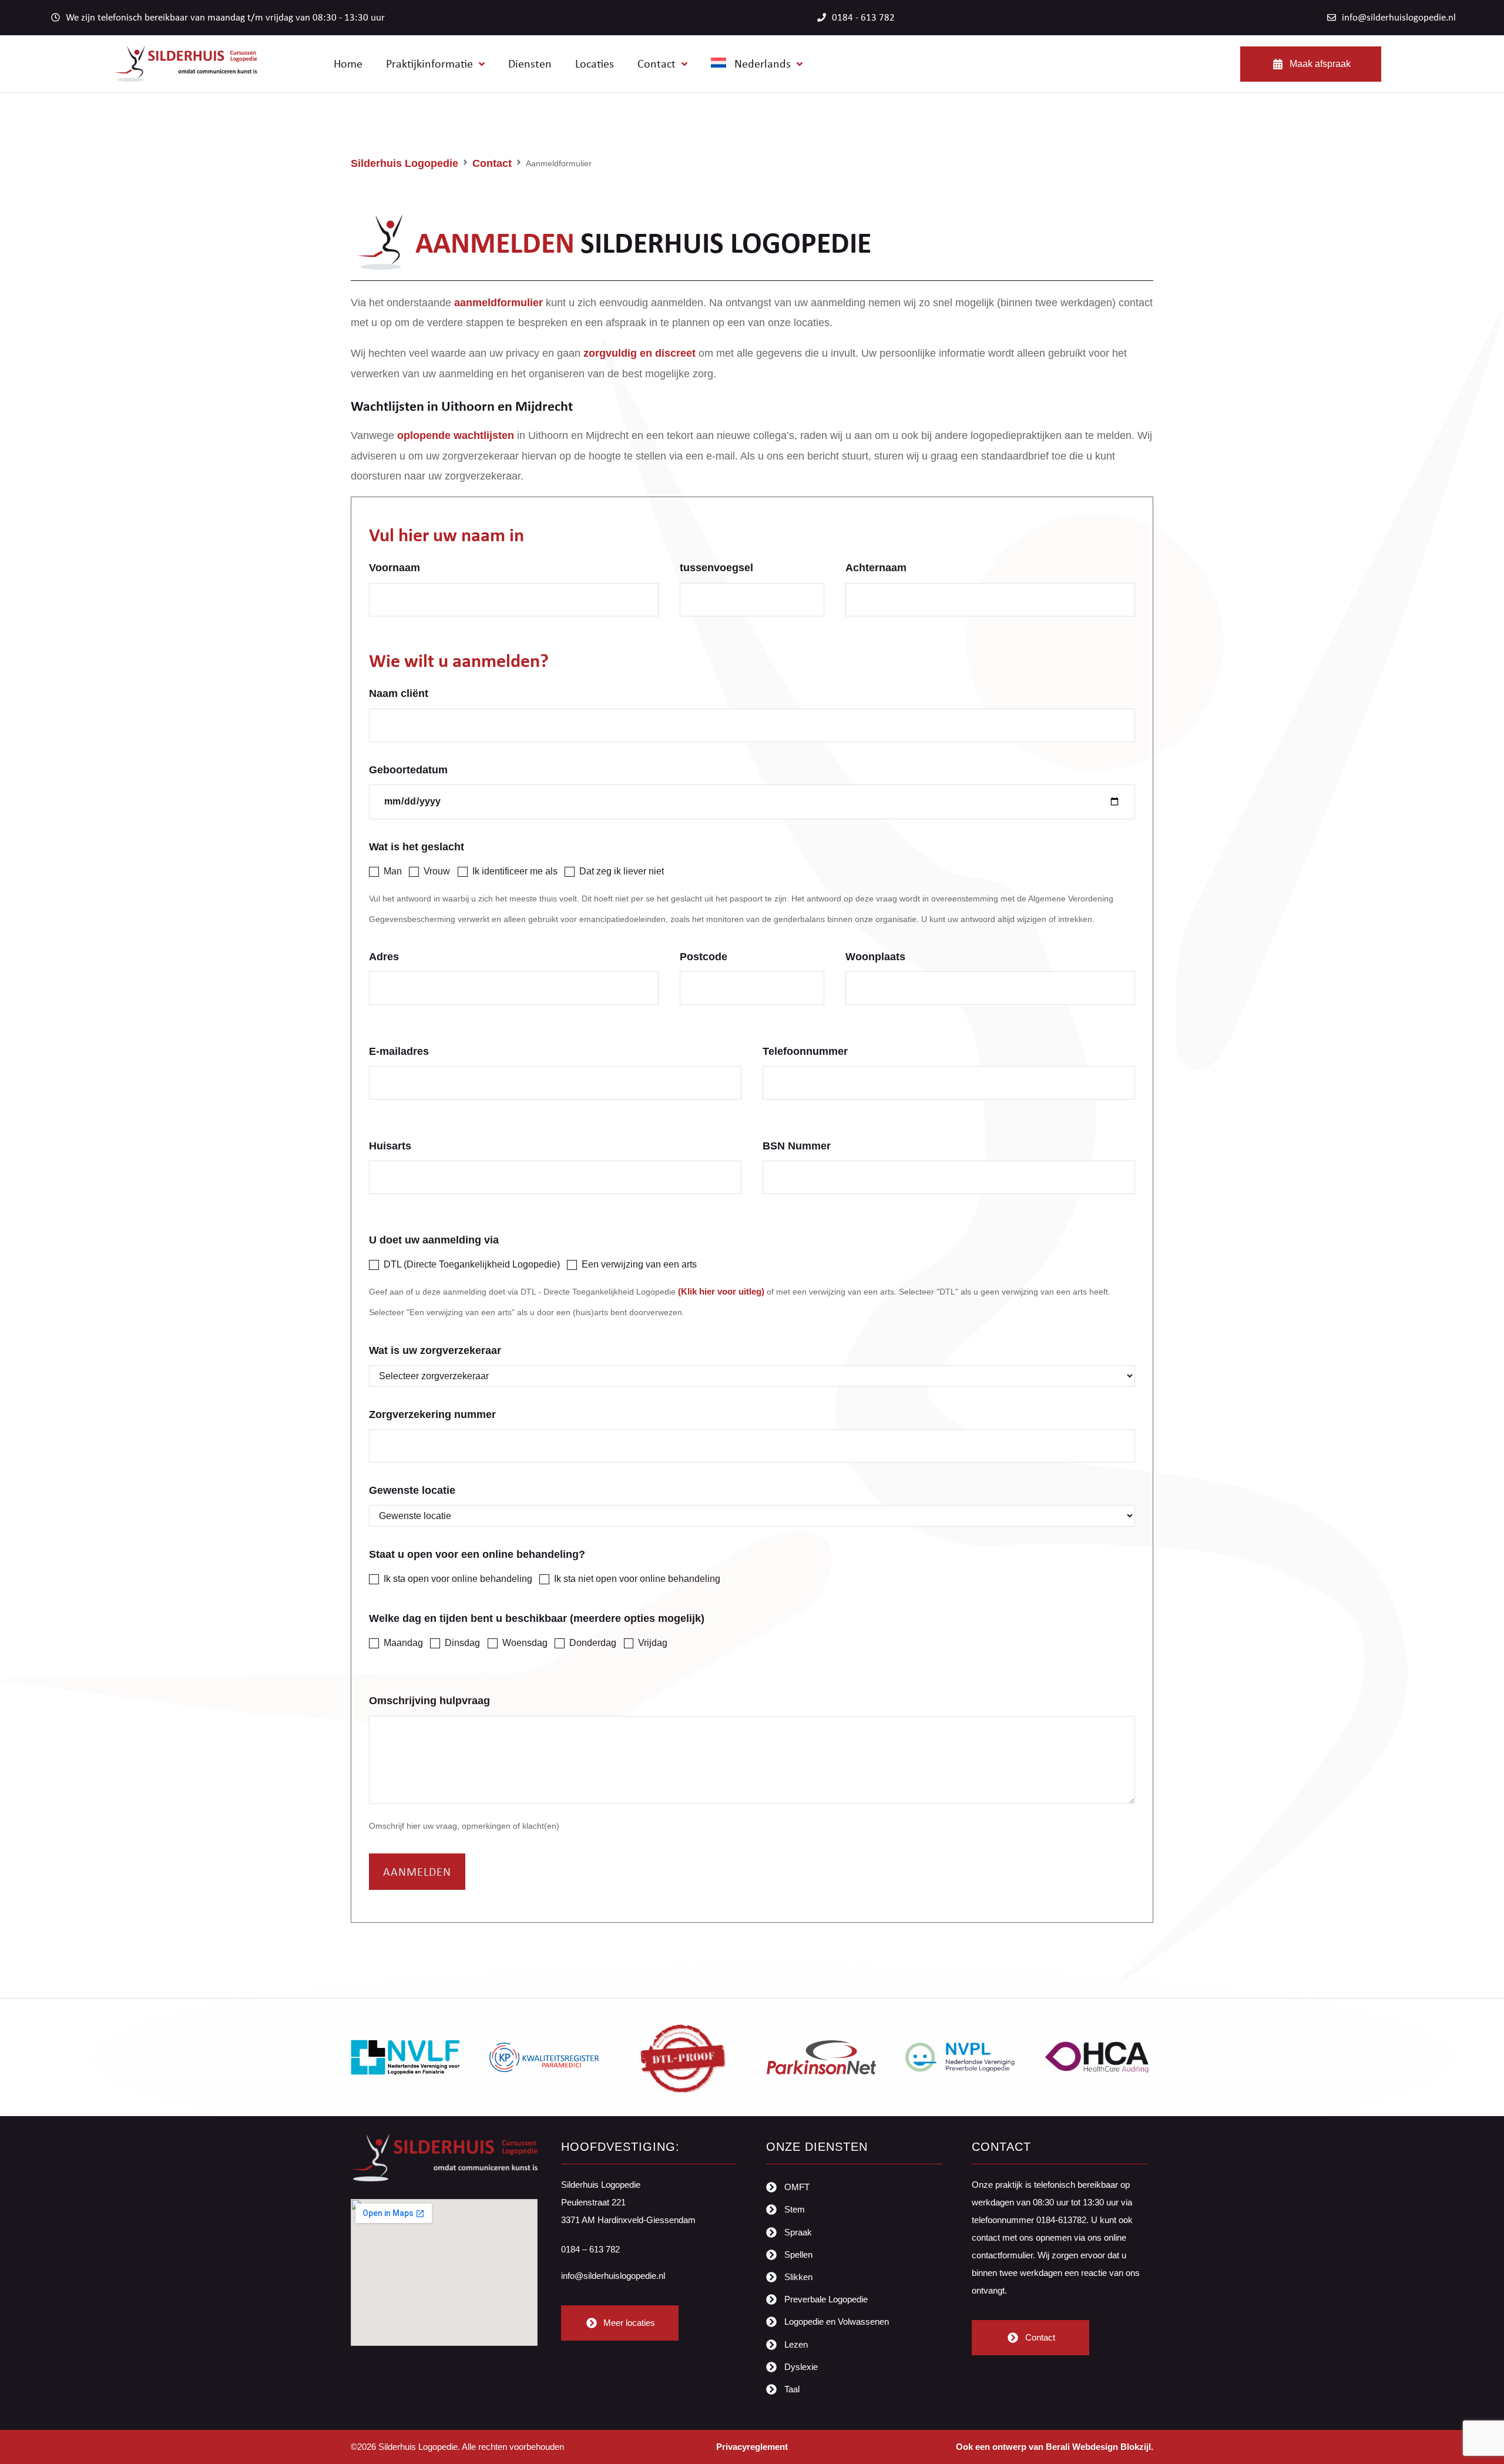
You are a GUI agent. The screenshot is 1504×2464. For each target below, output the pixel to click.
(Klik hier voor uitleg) (721, 1291)
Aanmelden (417, 1871)
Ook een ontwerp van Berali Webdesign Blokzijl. (1055, 2447)
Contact (492, 163)
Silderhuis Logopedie (404, 163)
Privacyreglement (752, 2447)
